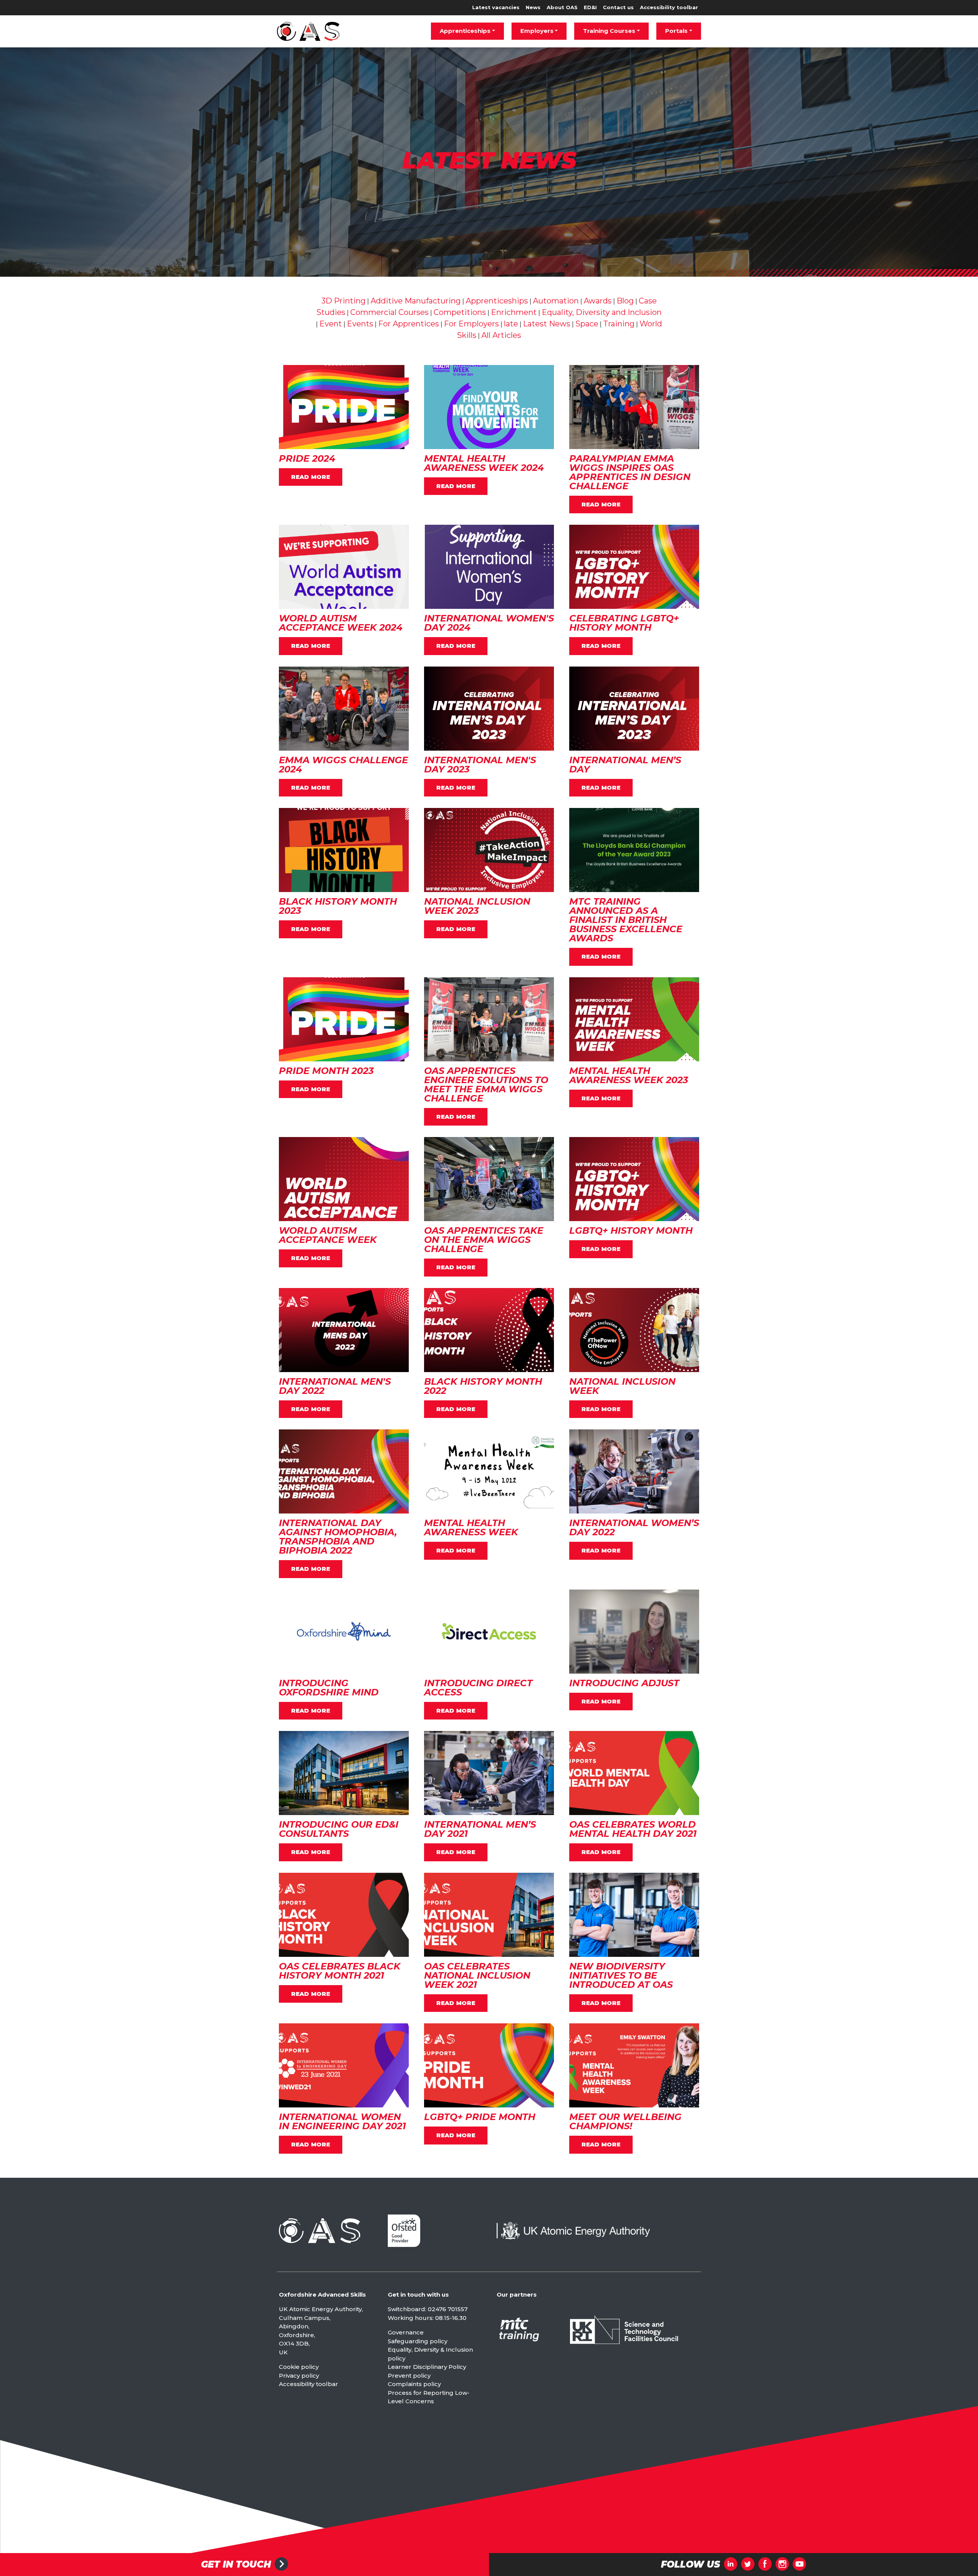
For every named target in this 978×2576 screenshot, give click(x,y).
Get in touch (236, 2565)
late (511, 324)
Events (360, 324)
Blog (625, 301)
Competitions (460, 312)
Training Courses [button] (609, 31)
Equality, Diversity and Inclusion (602, 312)
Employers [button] (537, 31)
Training (619, 324)
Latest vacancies (496, 7)
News (533, 7)
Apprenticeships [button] (465, 31)
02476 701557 (448, 2309)
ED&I (590, 7)
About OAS (562, 7)
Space (587, 324)
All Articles (501, 335)
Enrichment (514, 312)
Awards (598, 301)
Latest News (547, 324)
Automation (556, 301)
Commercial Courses (389, 312)
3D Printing (343, 301)
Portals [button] (676, 31)
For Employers (471, 324)
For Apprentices (409, 324)
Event (331, 324)
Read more (311, 477)
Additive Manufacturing (416, 301)
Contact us (618, 7)
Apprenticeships (497, 301)
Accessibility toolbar (669, 7)
